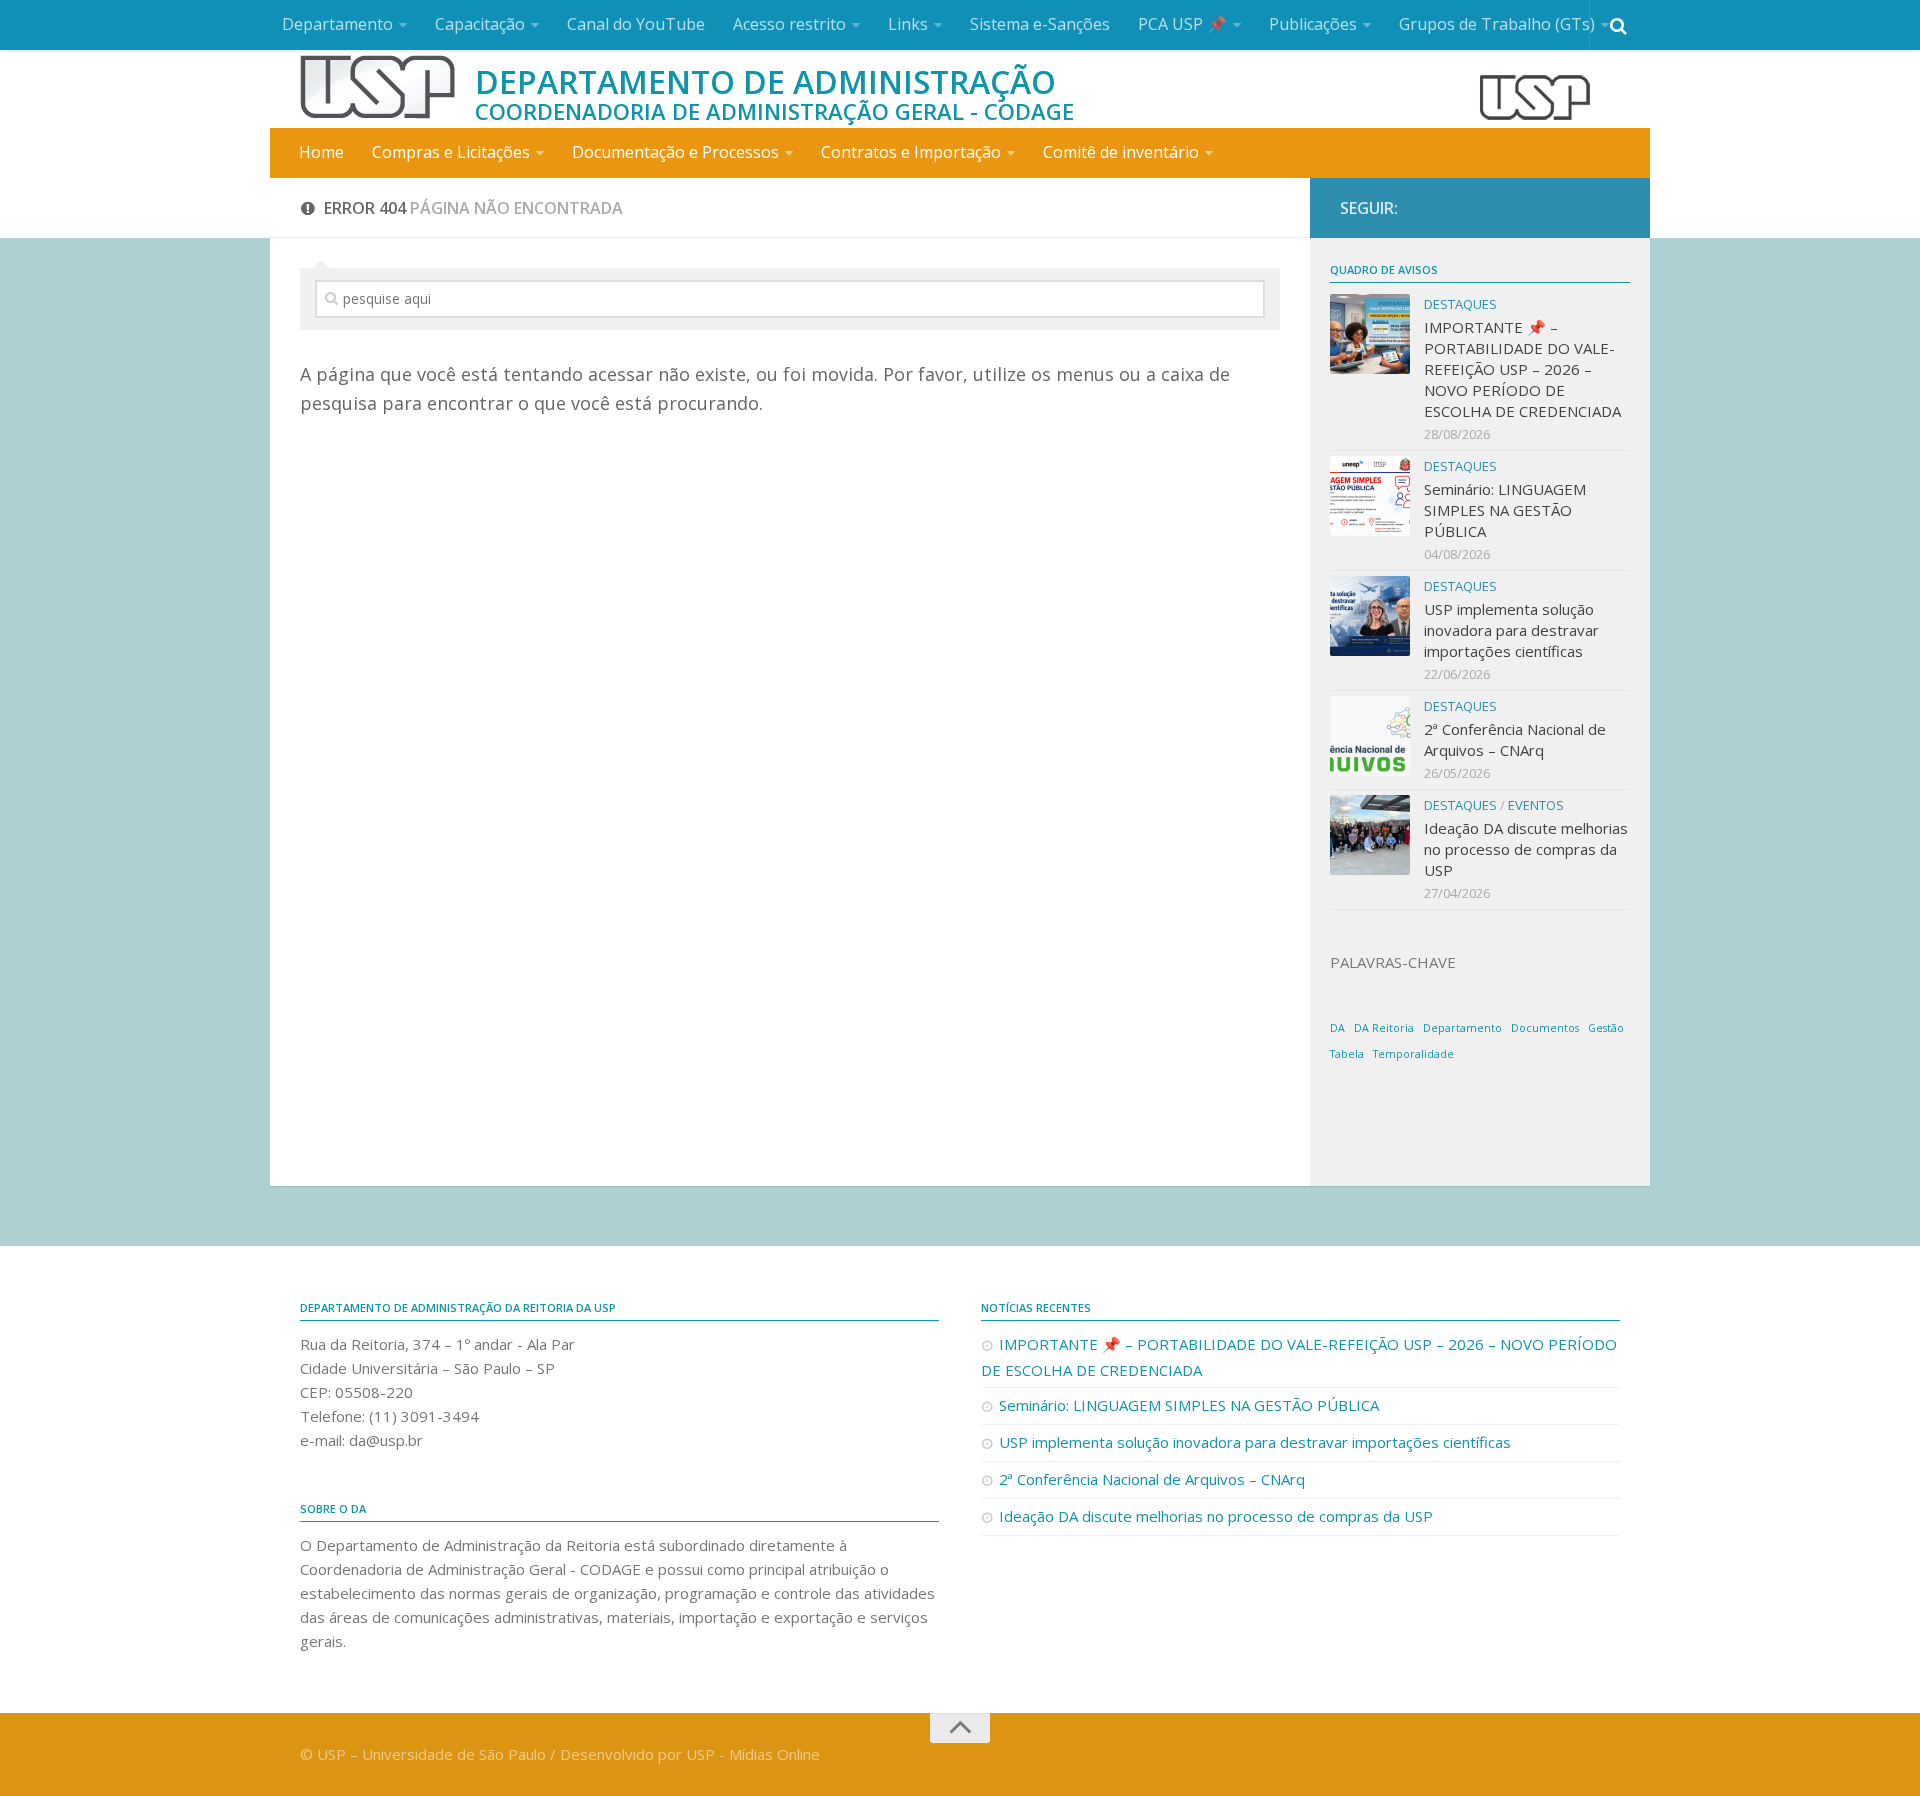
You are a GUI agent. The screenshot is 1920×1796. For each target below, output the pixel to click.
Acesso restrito (789, 24)
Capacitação (480, 24)
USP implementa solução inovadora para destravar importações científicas (1511, 630)
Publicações (1313, 24)
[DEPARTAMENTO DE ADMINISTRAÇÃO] (377, 87)
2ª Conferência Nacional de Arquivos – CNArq (1515, 739)
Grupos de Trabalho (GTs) (1497, 24)
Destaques (1460, 304)
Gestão (1606, 1028)
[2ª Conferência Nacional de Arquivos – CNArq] (1370, 736)
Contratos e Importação (911, 152)
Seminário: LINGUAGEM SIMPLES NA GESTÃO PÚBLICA (1505, 510)
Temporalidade (1413, 1054)
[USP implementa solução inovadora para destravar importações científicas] (1370, 616)
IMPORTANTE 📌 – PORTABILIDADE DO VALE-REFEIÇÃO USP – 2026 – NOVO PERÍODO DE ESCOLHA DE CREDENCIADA (1522, 369)
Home (321, 152)
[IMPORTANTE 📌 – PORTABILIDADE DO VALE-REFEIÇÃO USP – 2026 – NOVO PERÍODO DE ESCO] (1370, 334)
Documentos (1545, 1028)
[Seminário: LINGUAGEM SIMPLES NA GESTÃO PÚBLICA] (1370, 496)
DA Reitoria (1384, 1028)
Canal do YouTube (636, 24)
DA (1337, 1028)
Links (908, 24)
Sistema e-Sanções (1040, 24)
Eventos (1536, 805)
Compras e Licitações (451, 152)
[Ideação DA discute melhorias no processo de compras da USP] (1370, 835)
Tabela (1347, 1054)
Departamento (337, 24)
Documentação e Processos (675, 152)
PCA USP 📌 (1182, 24)
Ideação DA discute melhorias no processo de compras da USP (1526, 849)
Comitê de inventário (1121, 152)
